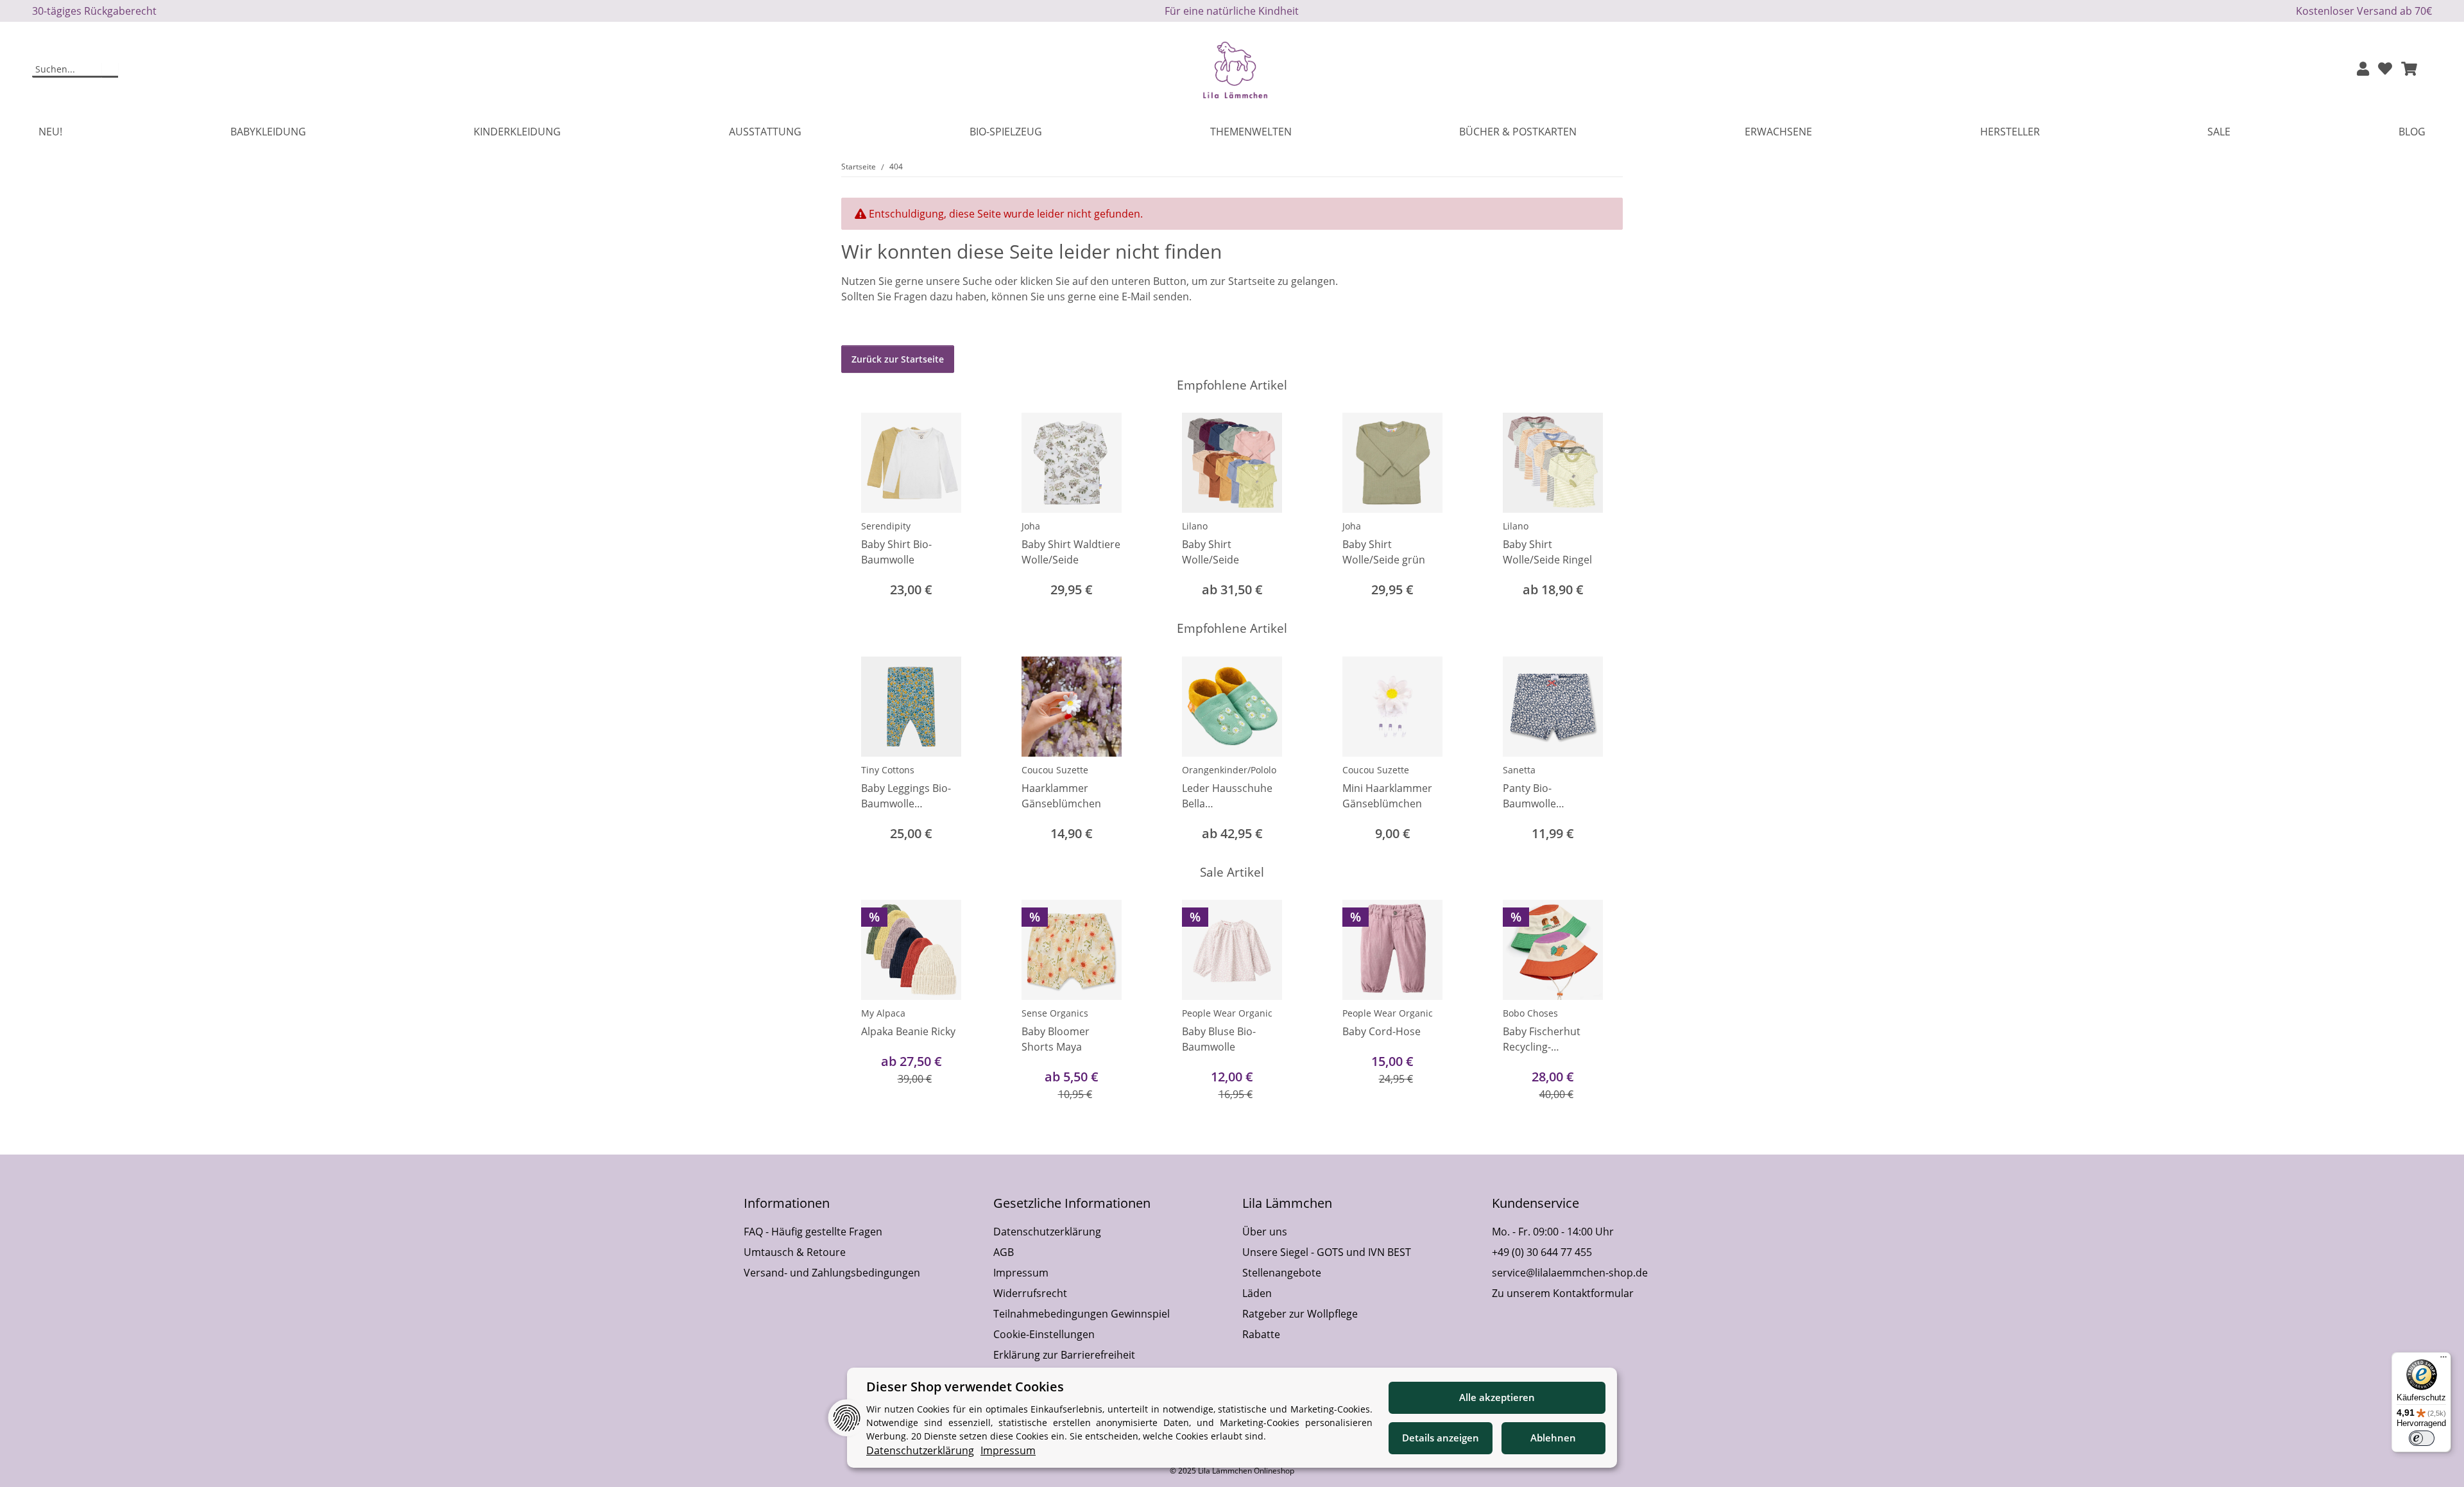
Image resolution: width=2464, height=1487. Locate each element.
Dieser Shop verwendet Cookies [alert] (965, 1387)
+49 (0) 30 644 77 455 (1542, 1252)
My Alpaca (883, 1013)
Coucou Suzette (1055, 770)
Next (1602, 507)
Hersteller (2010, 132)
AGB (1004, 1252)
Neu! (50, 132)
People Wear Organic (1227, 1013)
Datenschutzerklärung (1047, 1232)
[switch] (2422, 1438)
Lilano (1195, 526)
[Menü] (2443, 1360)
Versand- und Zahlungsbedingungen (832, 1273)
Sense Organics (1055, 1013)
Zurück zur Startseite (898, 359)
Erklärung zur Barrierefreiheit (1064, 1355)
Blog (2412, 132)
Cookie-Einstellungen (1044, 1334)
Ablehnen (1553, 1438)
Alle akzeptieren (1497, 1397)
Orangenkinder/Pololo (1229, 770)
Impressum (1021, 1273)
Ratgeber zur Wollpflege (1300, 1314)
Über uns (1265, 1232)
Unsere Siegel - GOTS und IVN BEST (1327, 1252)
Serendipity (886, 526)
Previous (863, 507)
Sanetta (1519, 770)
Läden (1257, 1293)
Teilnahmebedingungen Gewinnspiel (1082, 1314)
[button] (2363, 70)
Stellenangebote (1282, 1273)
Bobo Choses (1530, 1013)
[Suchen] (110, 70)
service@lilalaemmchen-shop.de (1570, 1273)
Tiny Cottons (888, 770)
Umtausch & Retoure (795, 1252)
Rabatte (1261, 1334)
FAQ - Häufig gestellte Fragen (813, 1232)
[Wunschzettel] (2385, 70)
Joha (1031, 526)
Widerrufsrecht (1030, 1293)
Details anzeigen (1441, 1438)
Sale (2219, 132)
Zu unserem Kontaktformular (1563, 1293)
